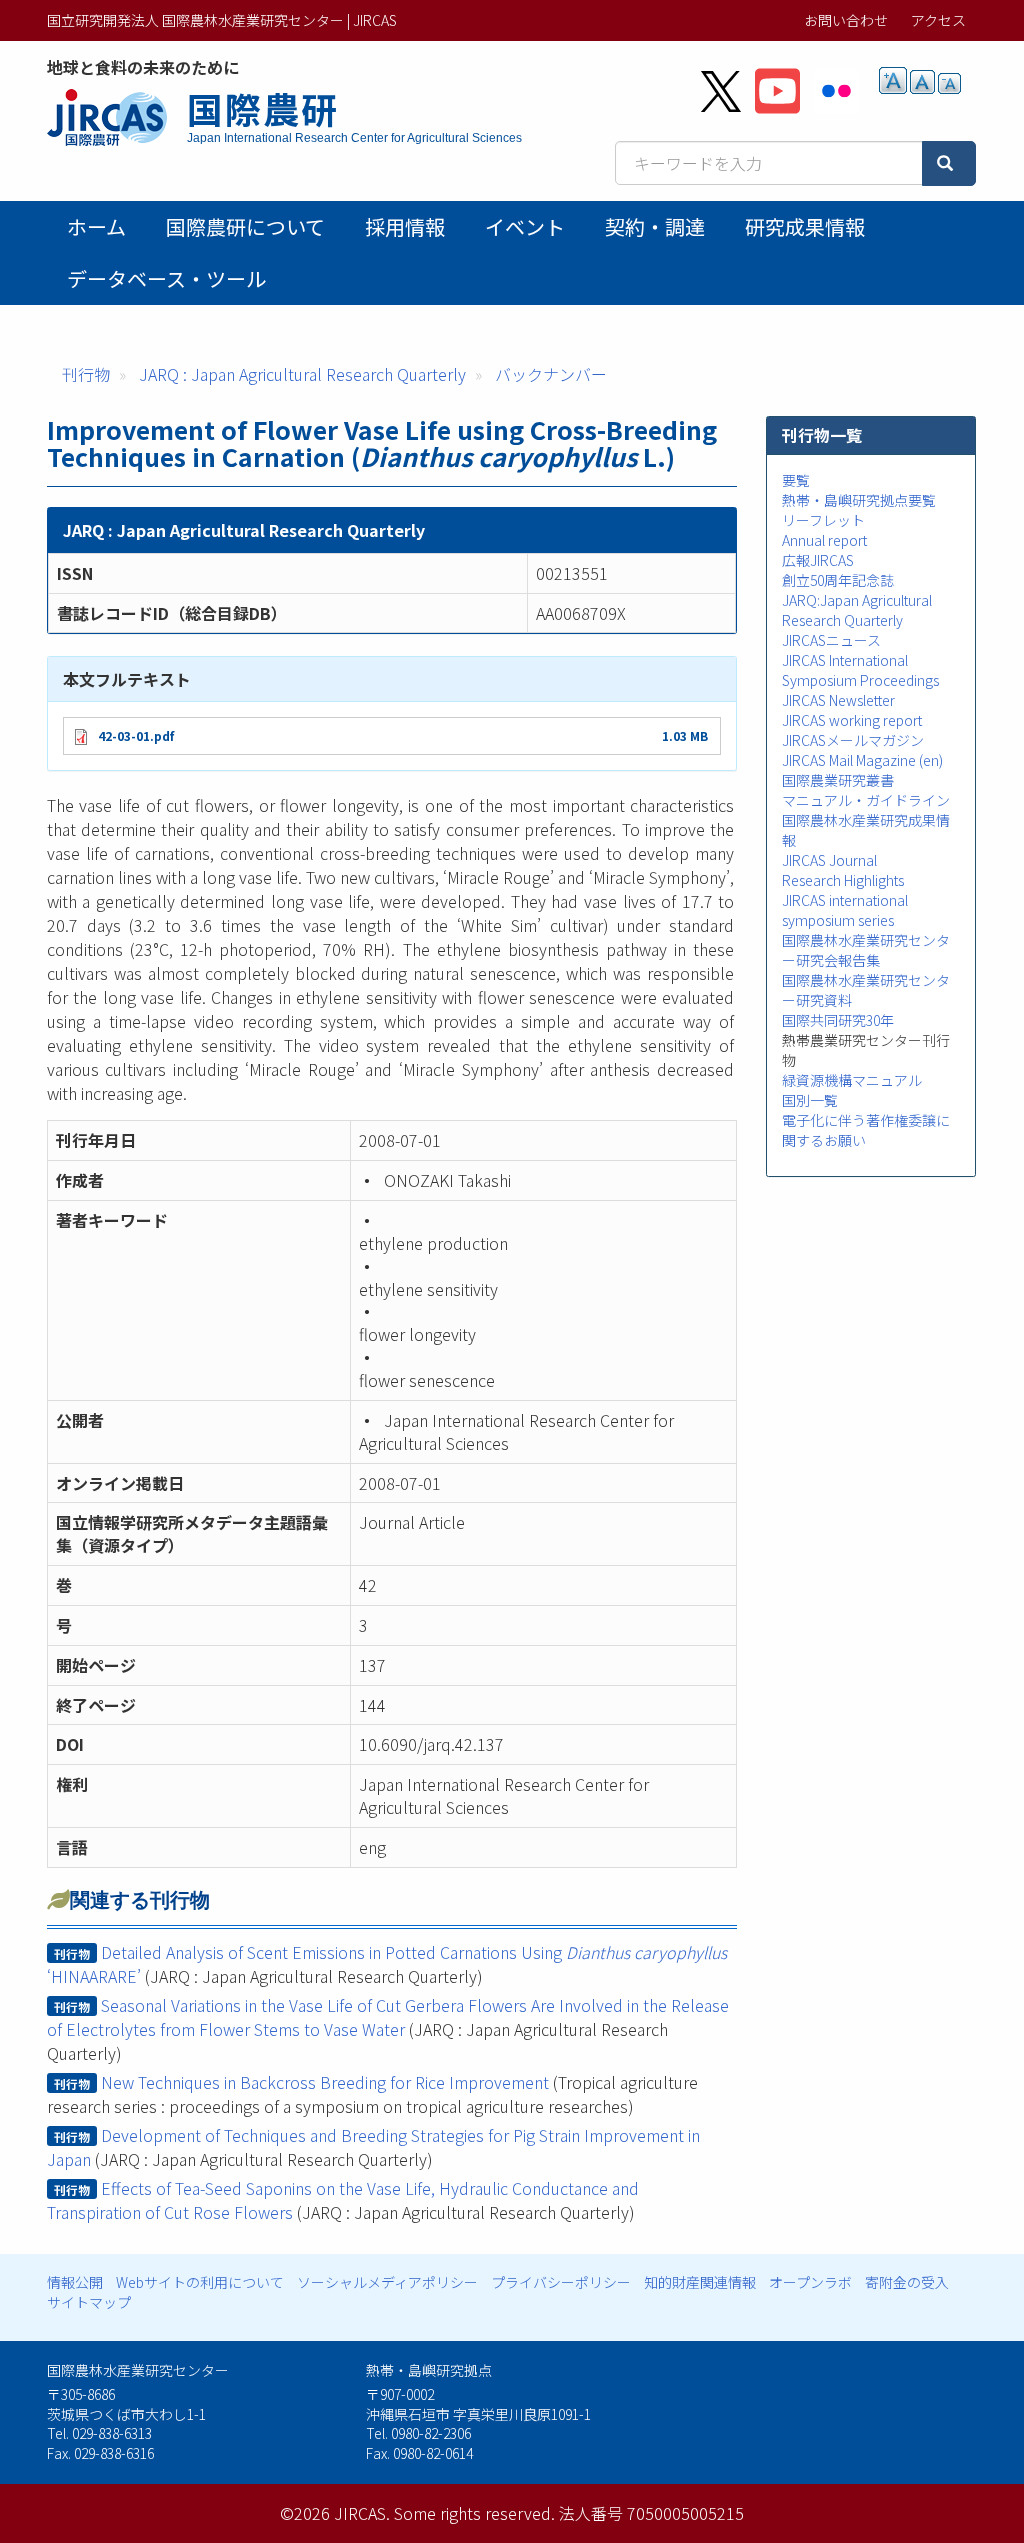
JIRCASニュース (831, 640)
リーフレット (823, 520)
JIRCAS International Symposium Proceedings (860, 670)
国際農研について (245, 226)
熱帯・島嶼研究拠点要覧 (859, 500)
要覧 (796, 480)
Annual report (824, 540)
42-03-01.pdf (136, 735)
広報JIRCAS (818, 560)
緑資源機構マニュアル (852, 1080)
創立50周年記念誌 (838, 580)
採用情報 (405, 226)
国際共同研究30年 (838, 1020)
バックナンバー (551, 374)
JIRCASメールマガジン (853, 740)
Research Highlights (843, 880)
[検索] (949, 163)
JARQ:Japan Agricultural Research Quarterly (857, 610)
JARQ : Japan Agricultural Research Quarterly (302, 374)
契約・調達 (655, 226)
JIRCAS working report (852, 720)
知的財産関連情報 (700, 2282)
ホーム (96, 226)
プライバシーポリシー (561, 2282)
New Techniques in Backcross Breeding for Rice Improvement (325, 2082)
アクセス (938, 20)
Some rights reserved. (474, 2513)
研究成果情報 (805, 226)
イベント (525, 226)
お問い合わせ (846, 20)
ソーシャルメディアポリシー (387, 2282)
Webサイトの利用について (200, 2282)
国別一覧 (810, 1100)
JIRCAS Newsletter (838, 700)
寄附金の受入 (907, 2282)
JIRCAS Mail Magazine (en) (862, 760)
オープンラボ (810, 2282)
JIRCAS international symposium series (845, 910)
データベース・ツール (166, 278)
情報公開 (75, 2282)
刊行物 (86, 374)
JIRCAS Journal (829, 860)
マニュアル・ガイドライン (866, 800)
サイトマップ (89, 2302)
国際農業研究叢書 (838, 780)
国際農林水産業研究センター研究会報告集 (866, 950)
